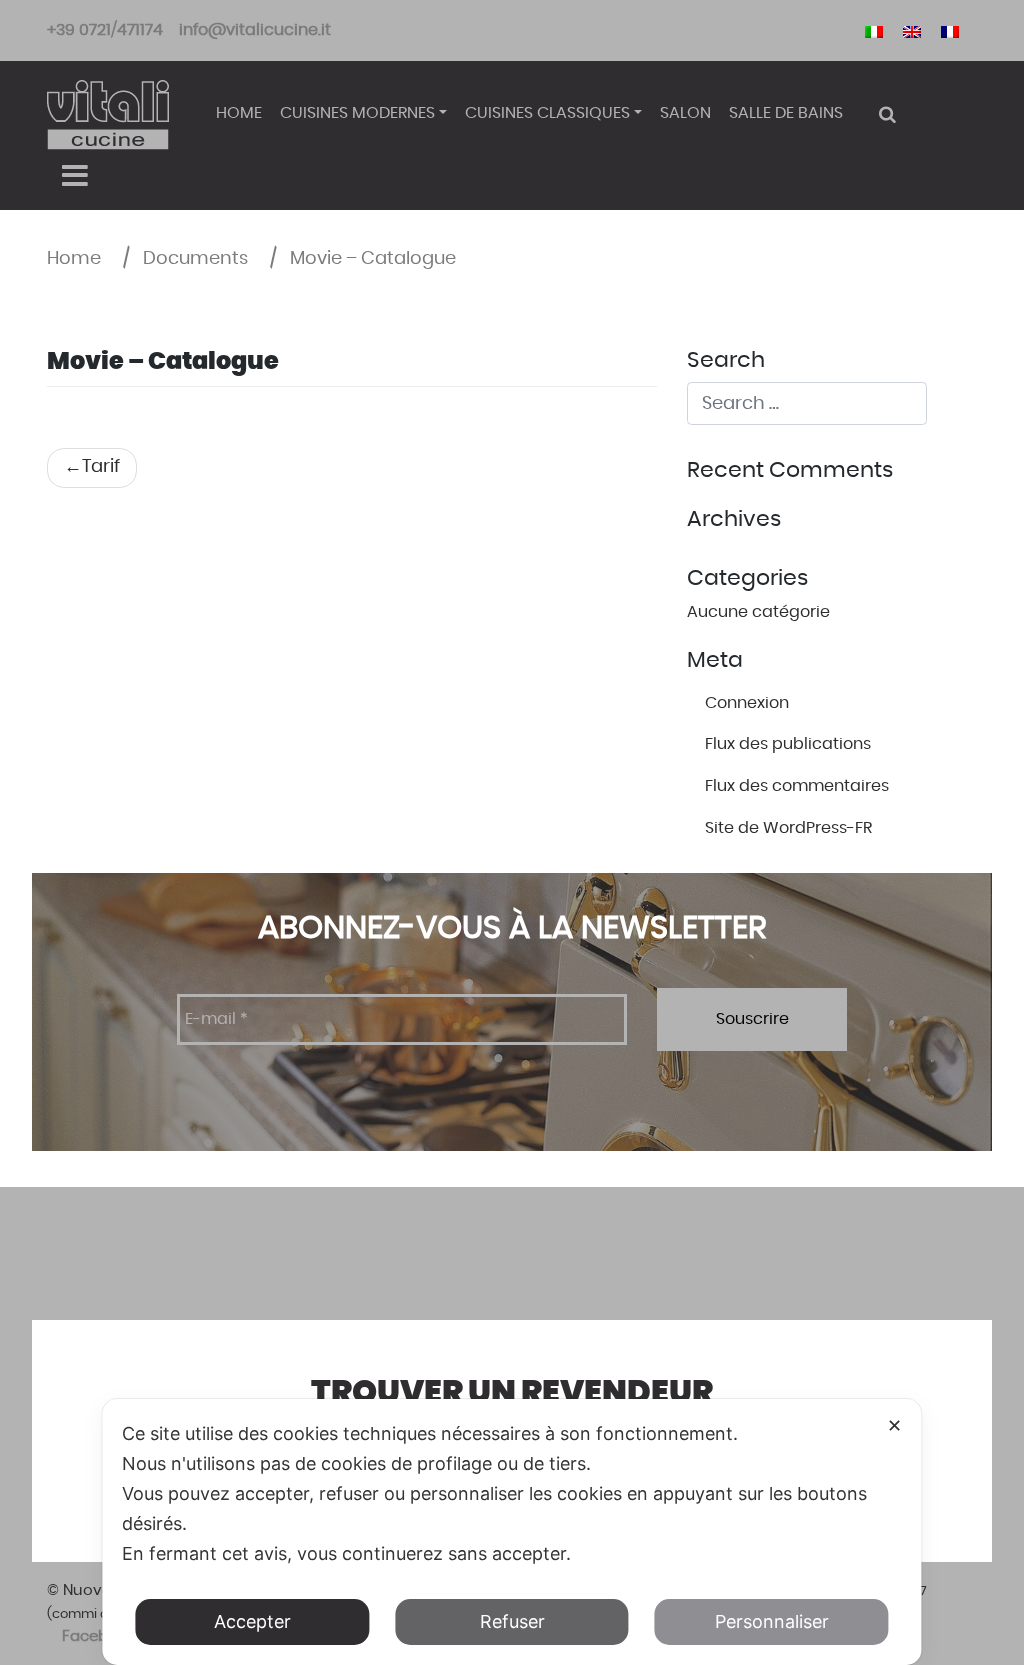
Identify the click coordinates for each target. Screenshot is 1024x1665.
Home (239, 113)
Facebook (98, 1636)
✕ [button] (894, 1425)
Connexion (747, 703)
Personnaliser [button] (772, 1621)
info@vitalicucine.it (255, 30)
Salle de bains (786, 113)
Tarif (101, 467)
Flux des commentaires (797, 786)
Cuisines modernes (357, 113)
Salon (685, 113)
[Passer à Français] (950, 30)
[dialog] (511, 1532)
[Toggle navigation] (74, 176)
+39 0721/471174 (105, 30)
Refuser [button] (512, 1621)
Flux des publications (788, 744)
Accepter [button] (252, 1621)
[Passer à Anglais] (912, 30)
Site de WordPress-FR (788, 828)
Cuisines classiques (547, 113)
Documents (195, 259)
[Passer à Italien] (874, 30)
